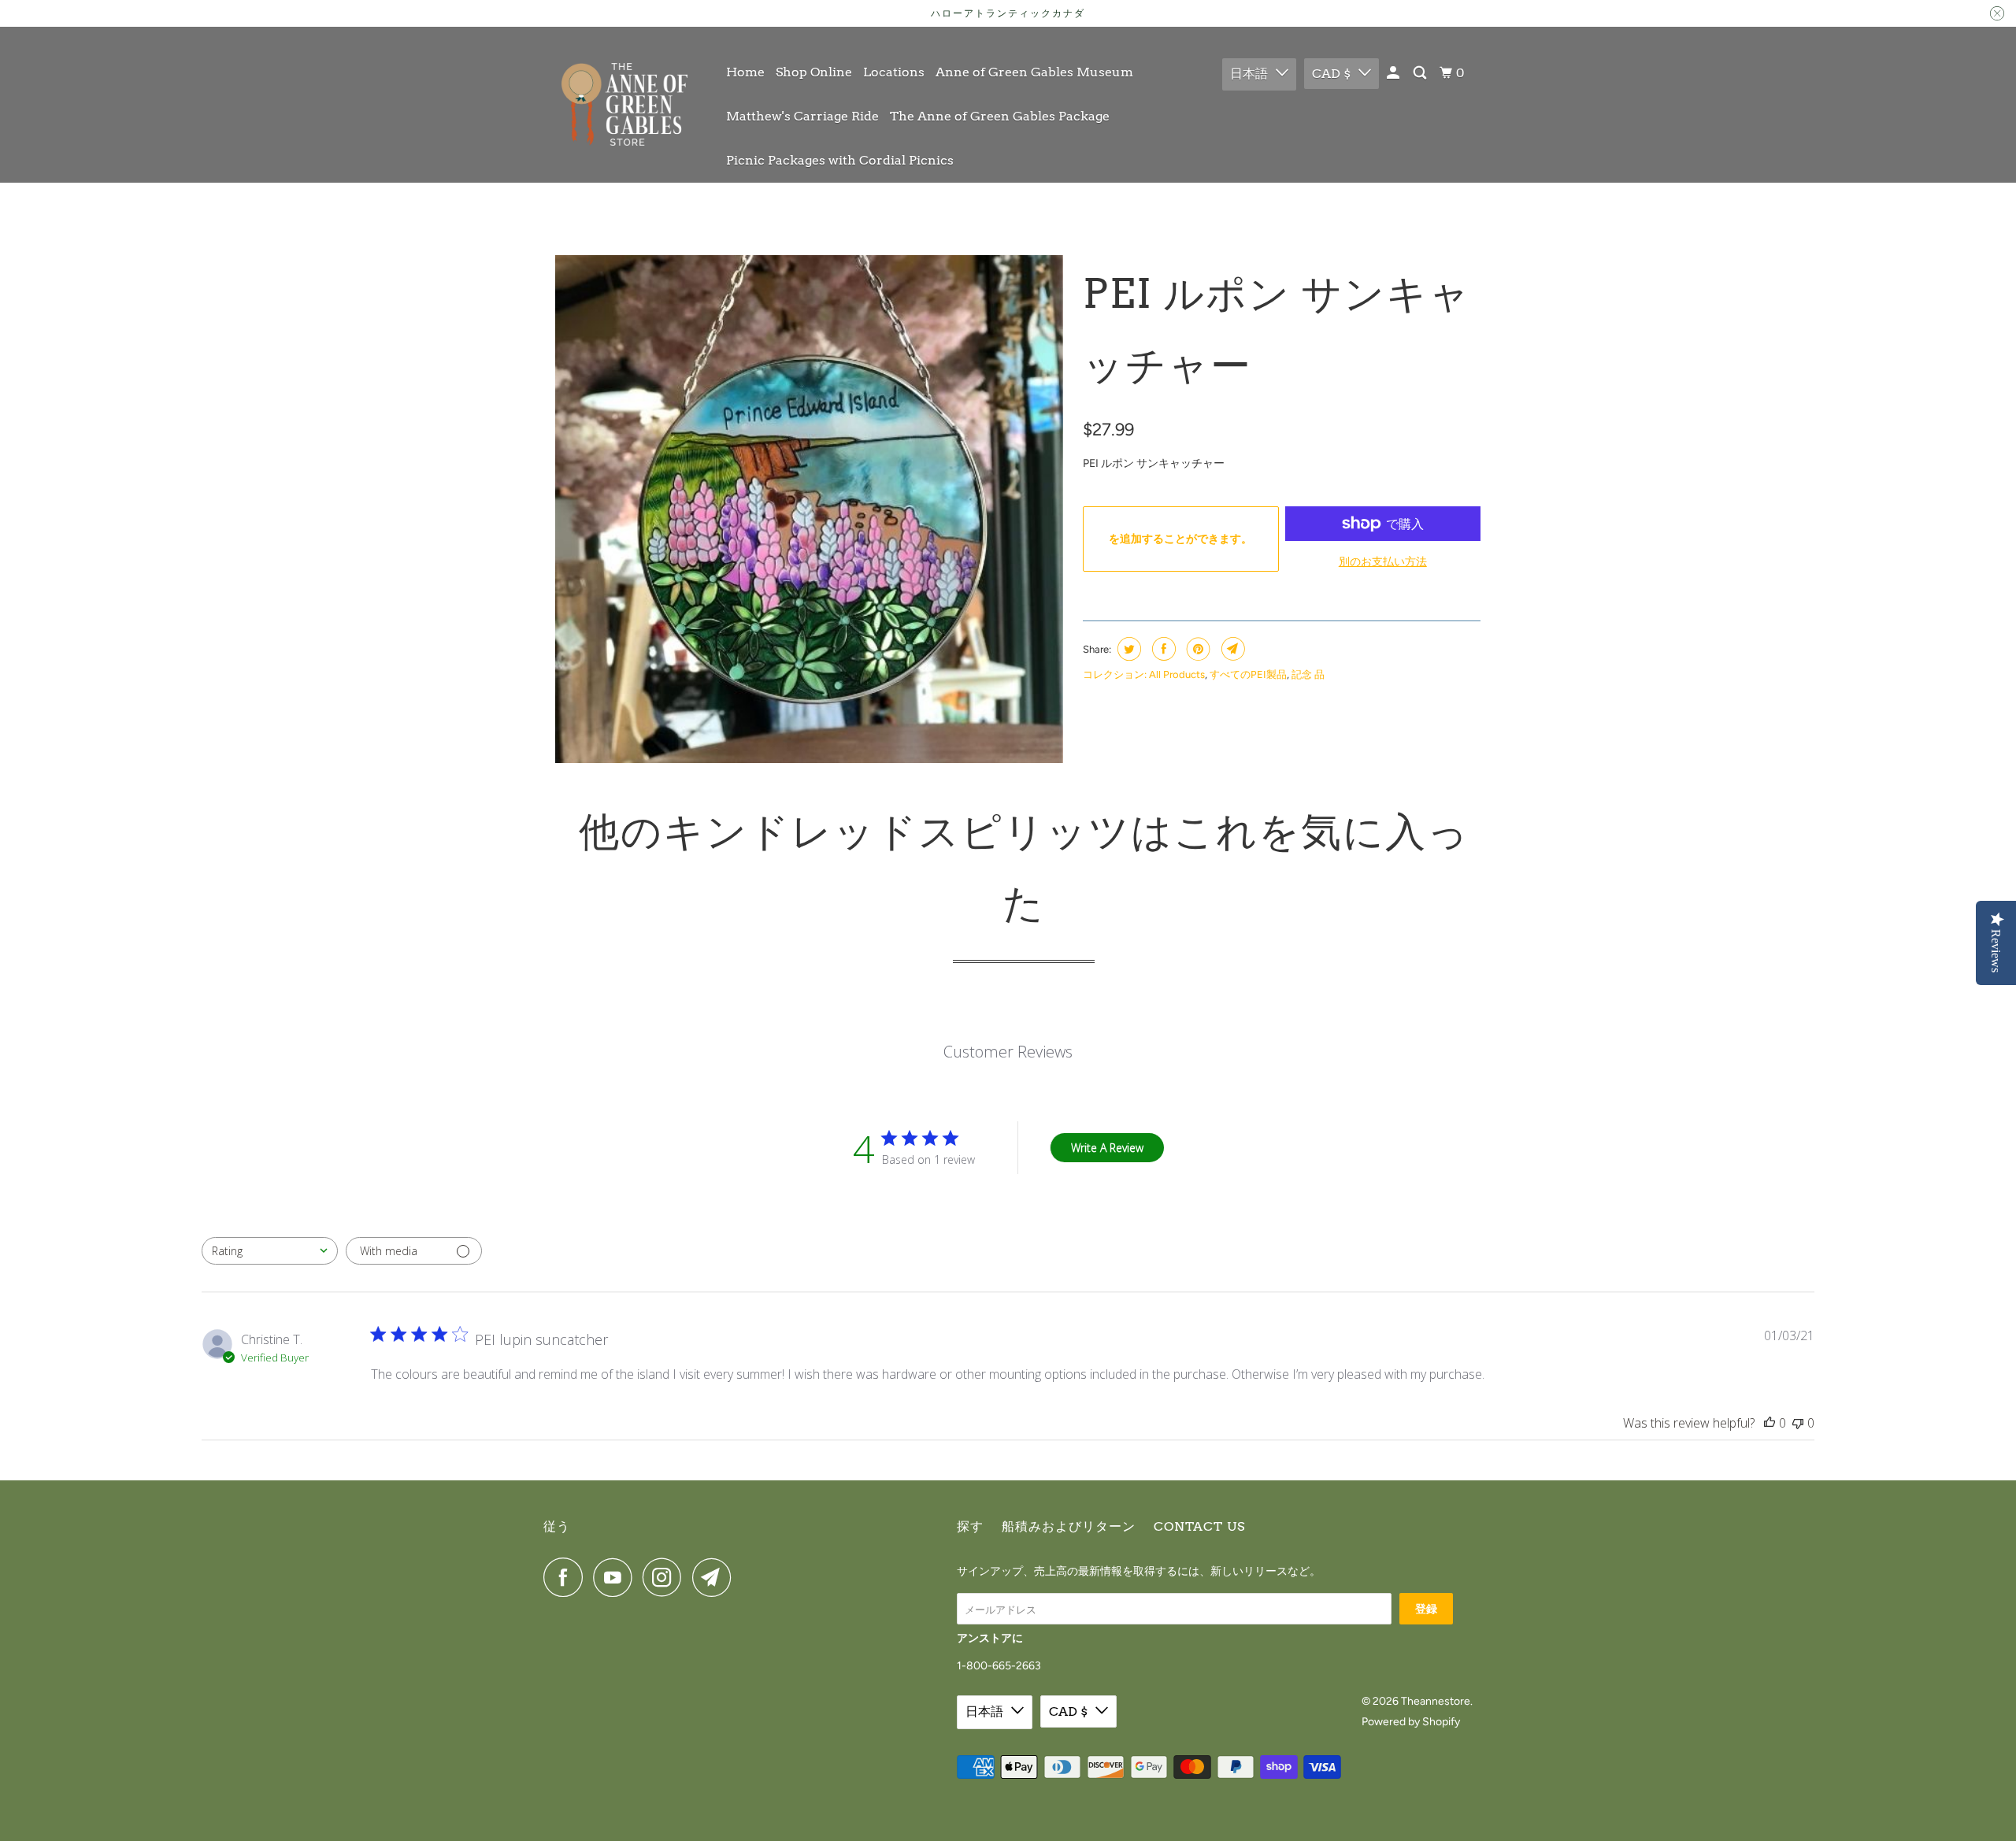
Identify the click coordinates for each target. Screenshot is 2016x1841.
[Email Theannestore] (716, 1577)
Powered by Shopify (1411, 1722)
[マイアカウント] (1394, 73)
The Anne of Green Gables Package (1000, 116)
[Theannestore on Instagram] (666, 1577)
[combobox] (270, 1251)
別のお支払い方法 (1383, 562)
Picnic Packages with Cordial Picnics (840, 160)
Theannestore (1436, 1701)
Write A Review (1107, 1148)
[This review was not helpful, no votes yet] (1798, 1423)
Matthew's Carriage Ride (802, 116)
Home (745, 72)
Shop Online (814, 72)
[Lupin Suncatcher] (809, 509)
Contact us (1199, 1526)
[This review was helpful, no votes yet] (1770, 1423)
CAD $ (1331, 74)
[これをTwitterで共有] (1127, 649)
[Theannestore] (624, 104)
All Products (1177, 674)
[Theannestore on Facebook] (567, 1577)
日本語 (1249, 74)
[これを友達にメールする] (1231, 649)
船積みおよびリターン (1069, 1526)
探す (970, 1526)
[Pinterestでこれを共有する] (1197, 649)
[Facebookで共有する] (1162, 649)
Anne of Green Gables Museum (1034, 72)
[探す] (1421, 73)
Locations (894, 72)
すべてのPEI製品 (1248, 674)
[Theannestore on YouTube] (617, 1577)
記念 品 (1308, 674)
